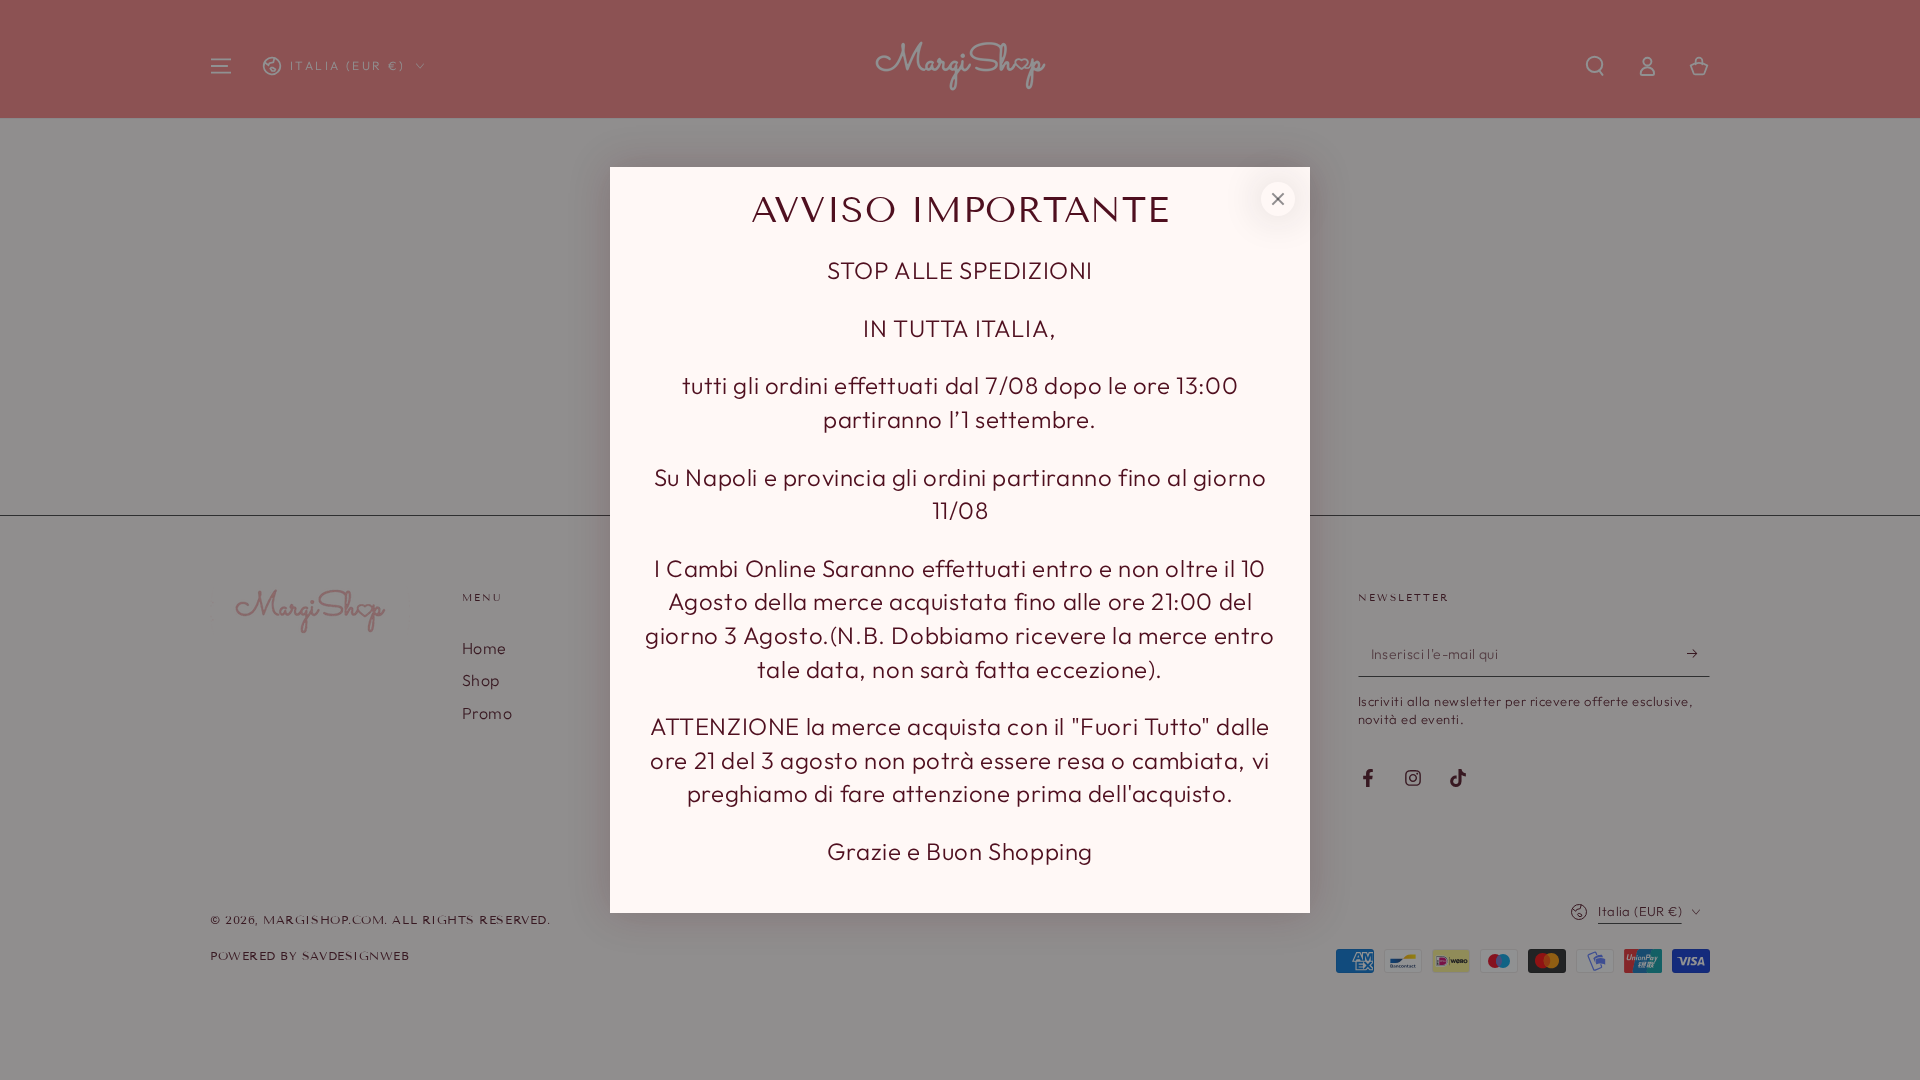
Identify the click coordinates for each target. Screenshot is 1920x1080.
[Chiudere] (1278, 199)
